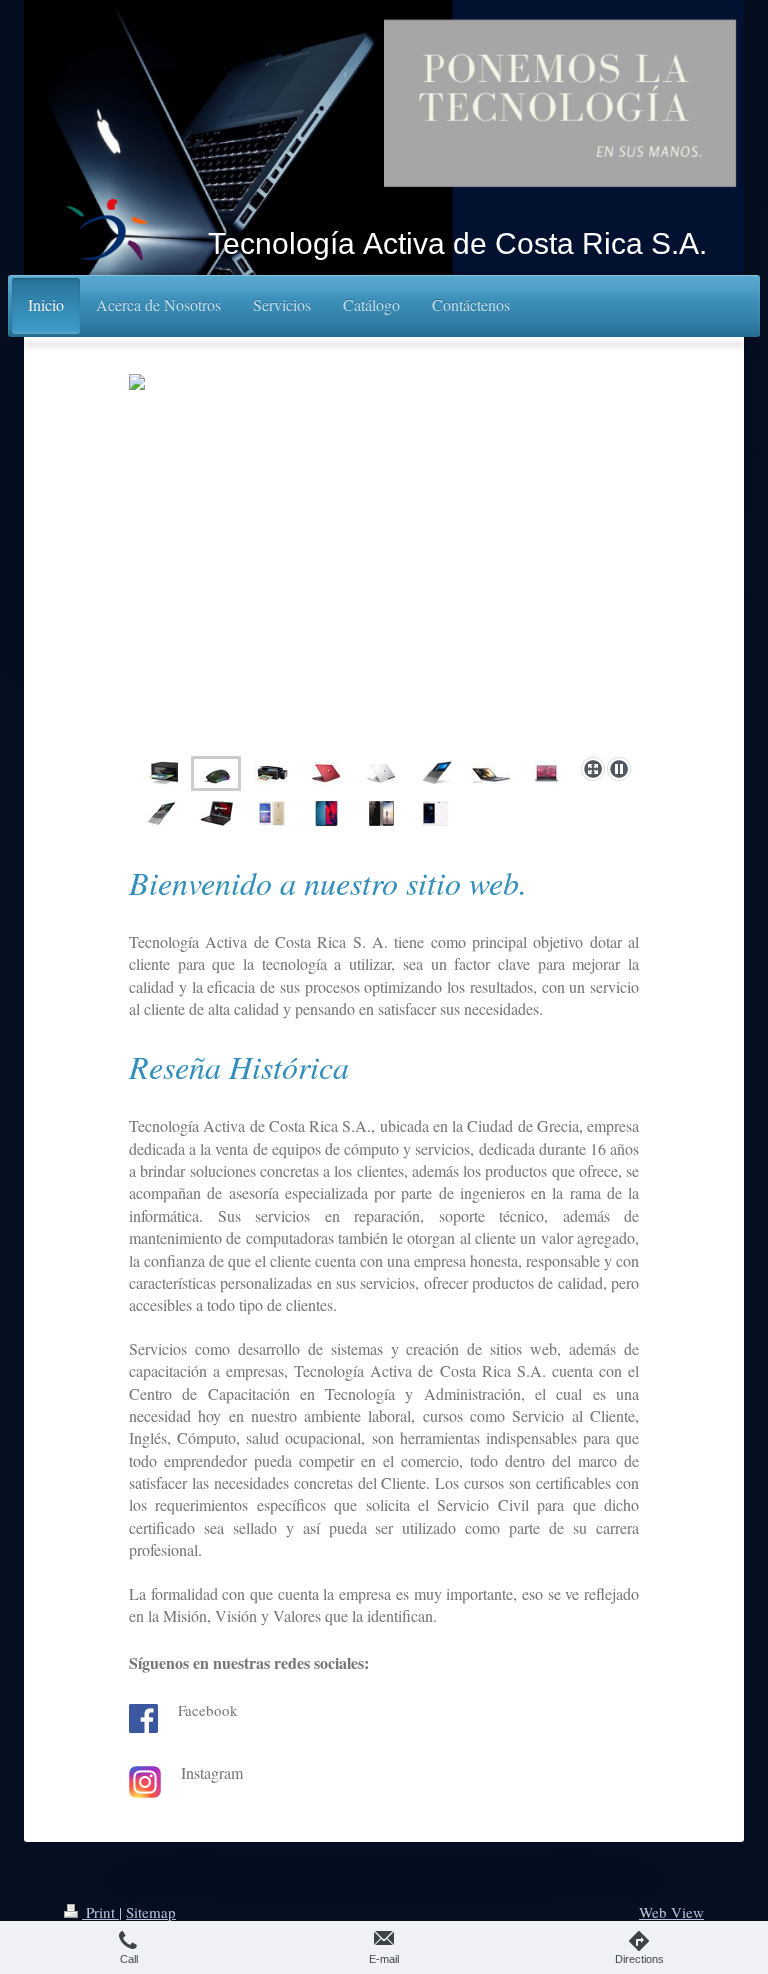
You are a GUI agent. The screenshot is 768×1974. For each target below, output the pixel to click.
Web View (671, 1912)
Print (100, 1912)
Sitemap (151, 1912)
